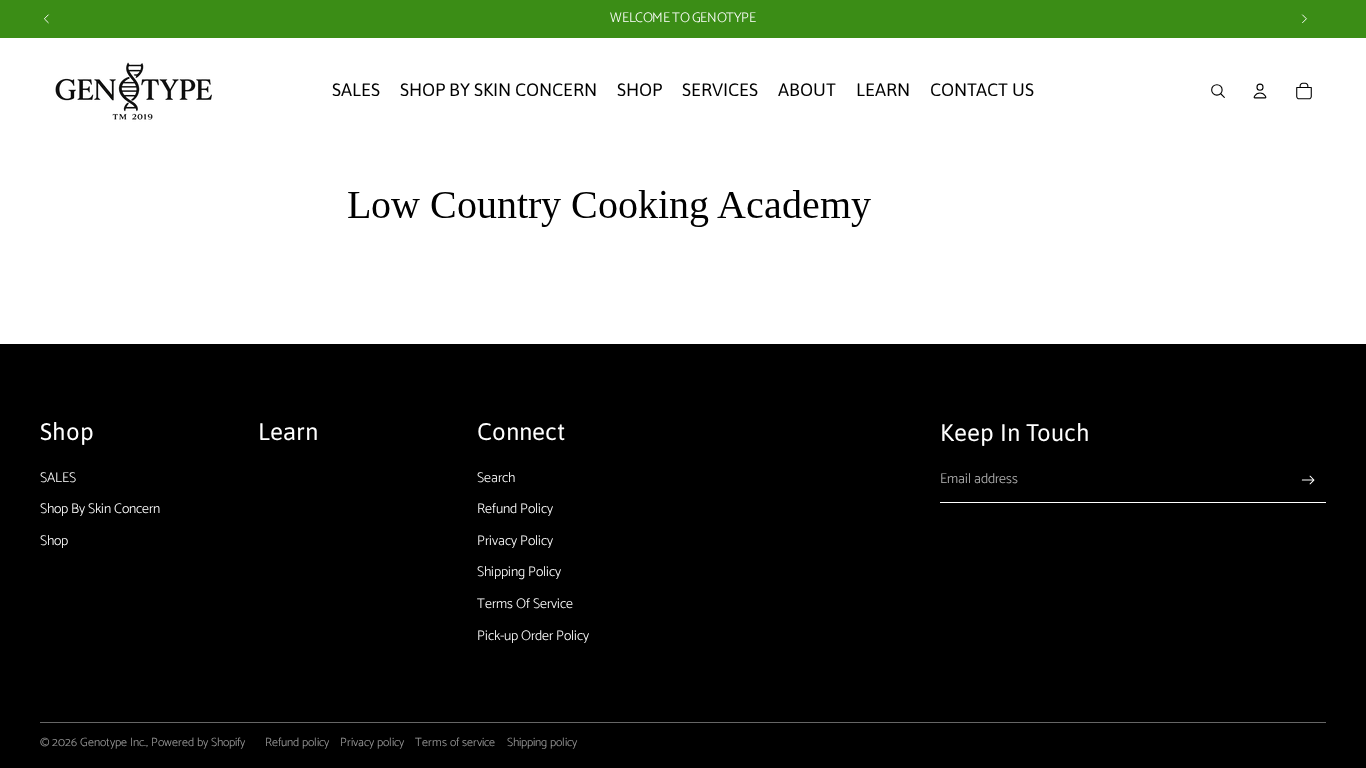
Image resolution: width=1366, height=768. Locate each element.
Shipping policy (542, 742)
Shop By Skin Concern (100, 509)
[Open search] (1218, 91)
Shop (54, 541)
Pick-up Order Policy (533, 636)
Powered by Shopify (198, 742)
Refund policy (297, 742)
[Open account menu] (1260, 91)
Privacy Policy (515, 541)
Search (496, 478)
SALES (58, 478)
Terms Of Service (525, 604)
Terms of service (455, 742)
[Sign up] (1308, 480)
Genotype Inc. (113, 742)
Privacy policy (372, 742)
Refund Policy (515, 509)
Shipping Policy (519, 572)
